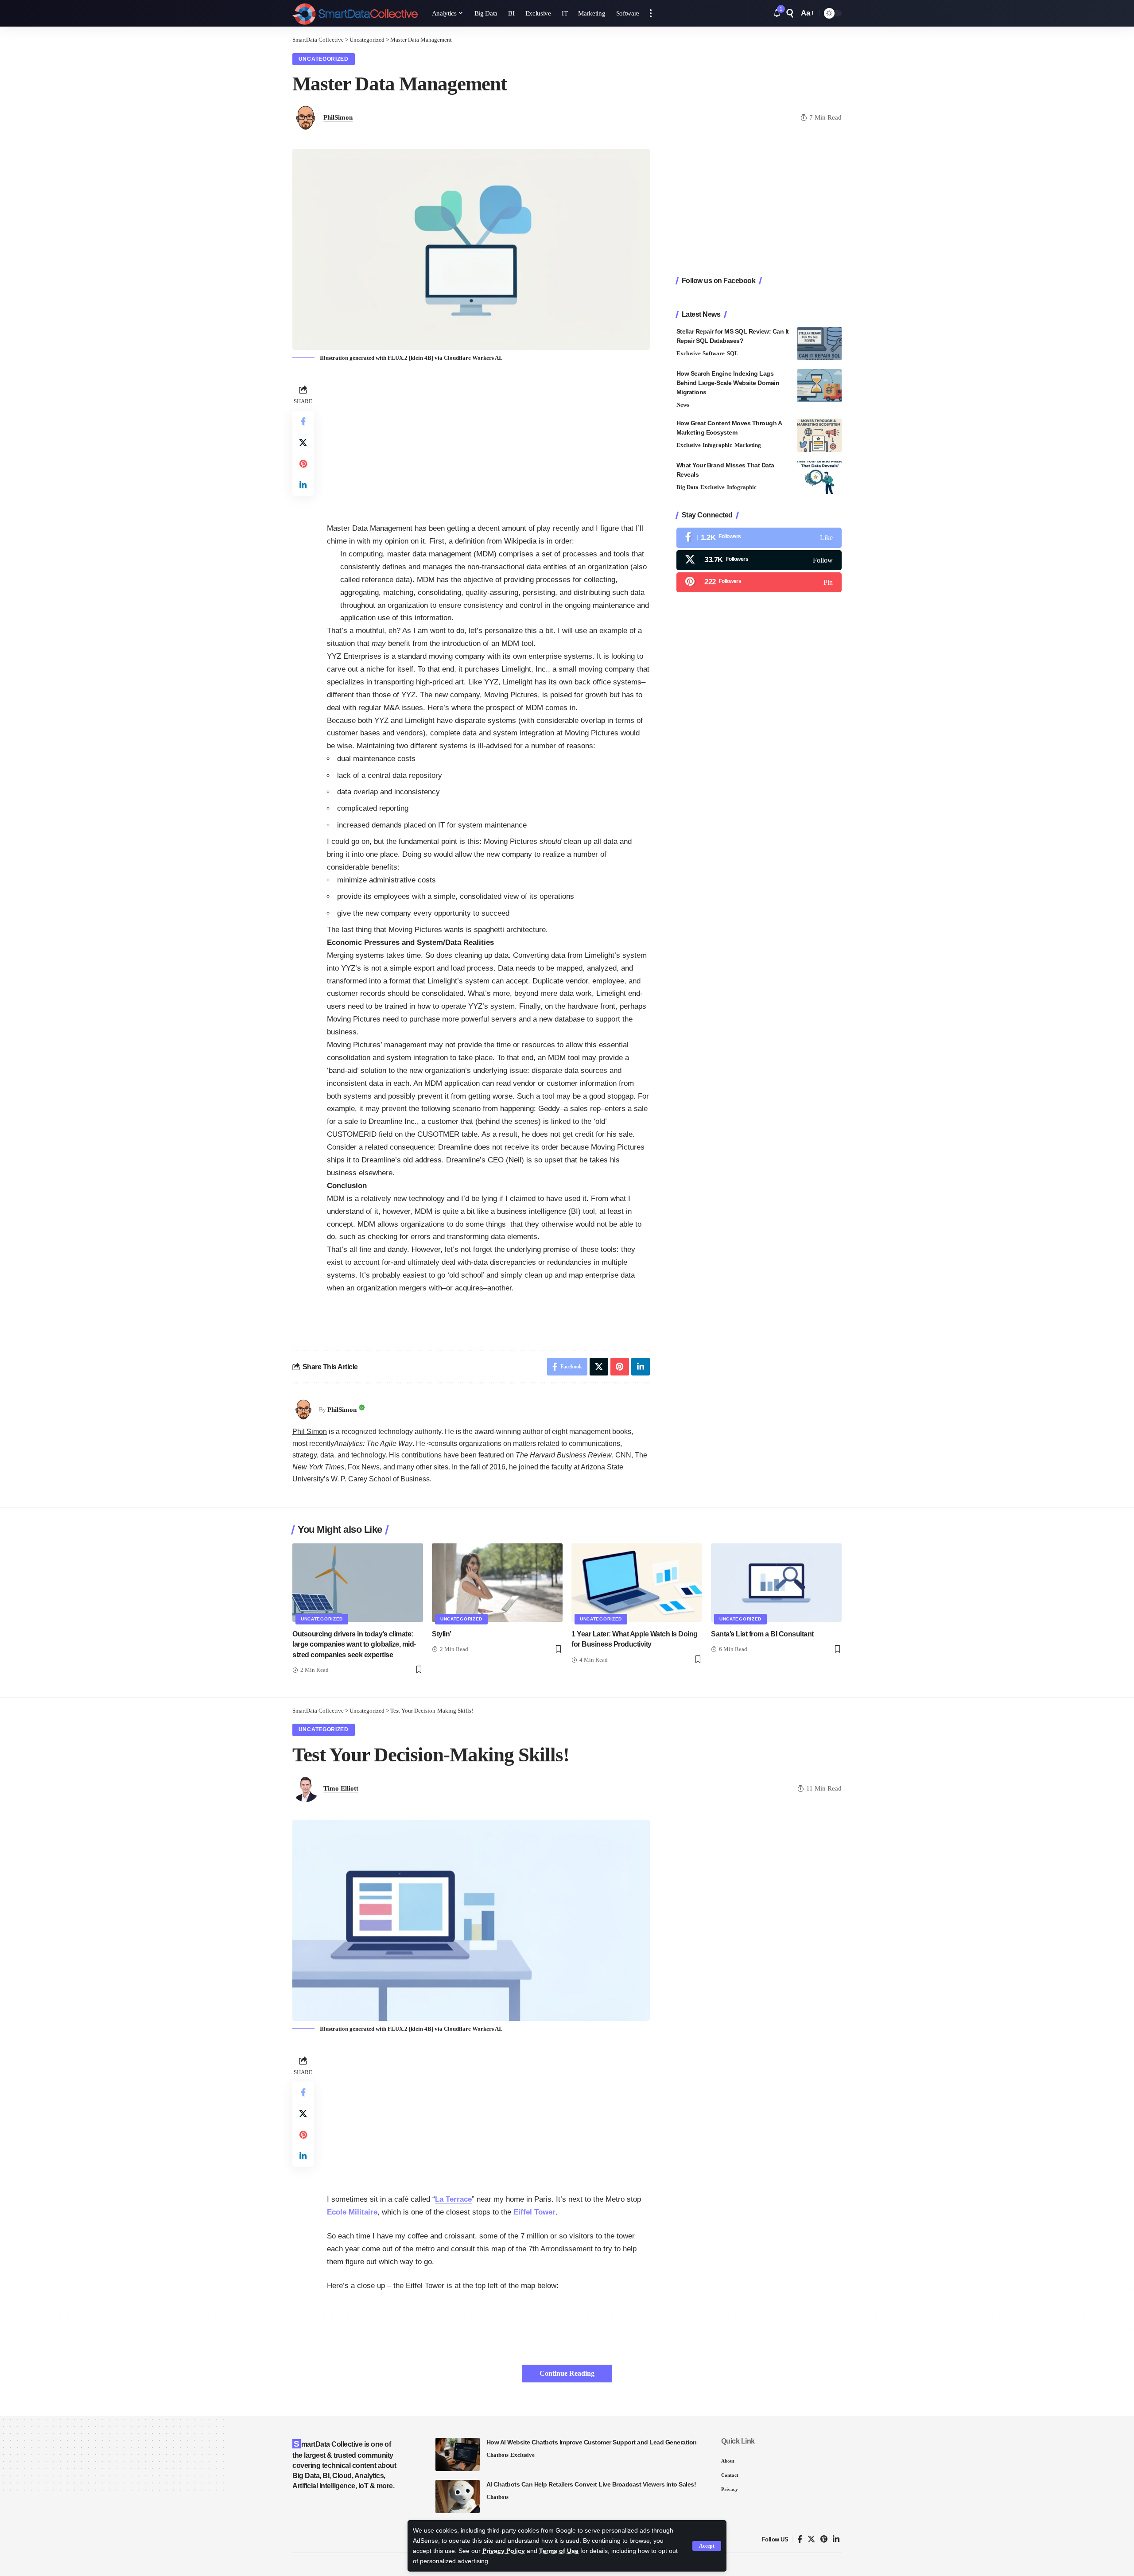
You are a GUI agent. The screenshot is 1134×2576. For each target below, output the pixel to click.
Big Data (687, 487)
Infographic (717, 445)
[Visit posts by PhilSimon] (303, 1410)
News (683, 405)
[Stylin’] (497, 1583)
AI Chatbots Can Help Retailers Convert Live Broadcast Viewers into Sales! (591, 2484)
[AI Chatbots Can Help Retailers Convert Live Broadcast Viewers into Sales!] (458, 2496)
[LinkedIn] (836, 2539)
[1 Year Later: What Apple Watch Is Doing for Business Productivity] (637, 1583)
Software (714, 353)
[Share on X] (303, 443)
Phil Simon (310, 1432)
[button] (707, 2546)
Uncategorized (324, 59)
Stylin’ (442, 1634)
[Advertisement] (488, 445)
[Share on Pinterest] (303, 464)
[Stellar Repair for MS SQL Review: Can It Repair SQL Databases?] (819, 344)
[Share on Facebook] (303, 421)
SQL (733, 353)
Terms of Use (559, 2551)
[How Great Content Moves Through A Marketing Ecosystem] (819, 435)
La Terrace (453, 2199)
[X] (759, 560)
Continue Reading (567, 2373)
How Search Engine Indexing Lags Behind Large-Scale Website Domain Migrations (728, 383)
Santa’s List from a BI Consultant (762, 1634)
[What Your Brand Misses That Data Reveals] (819, 477)
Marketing (748, 445)
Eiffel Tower (534, 2212)
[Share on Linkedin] (303, 485)
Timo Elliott (341, 1788)
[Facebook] (759, 538)
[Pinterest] (759, 582)
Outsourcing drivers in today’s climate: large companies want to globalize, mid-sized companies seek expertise (354, 1644)
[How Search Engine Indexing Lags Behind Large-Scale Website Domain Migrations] (819, 386)
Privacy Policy (504, 2551)
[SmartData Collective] (355, 13)
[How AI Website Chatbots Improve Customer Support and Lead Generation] (458, 2454)
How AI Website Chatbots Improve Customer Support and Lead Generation (592, 2442)
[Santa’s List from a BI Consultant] (776, 1583)
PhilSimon (338, 117)
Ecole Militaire (352, 2212)
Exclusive (689, 353)
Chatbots (497, 2455)
